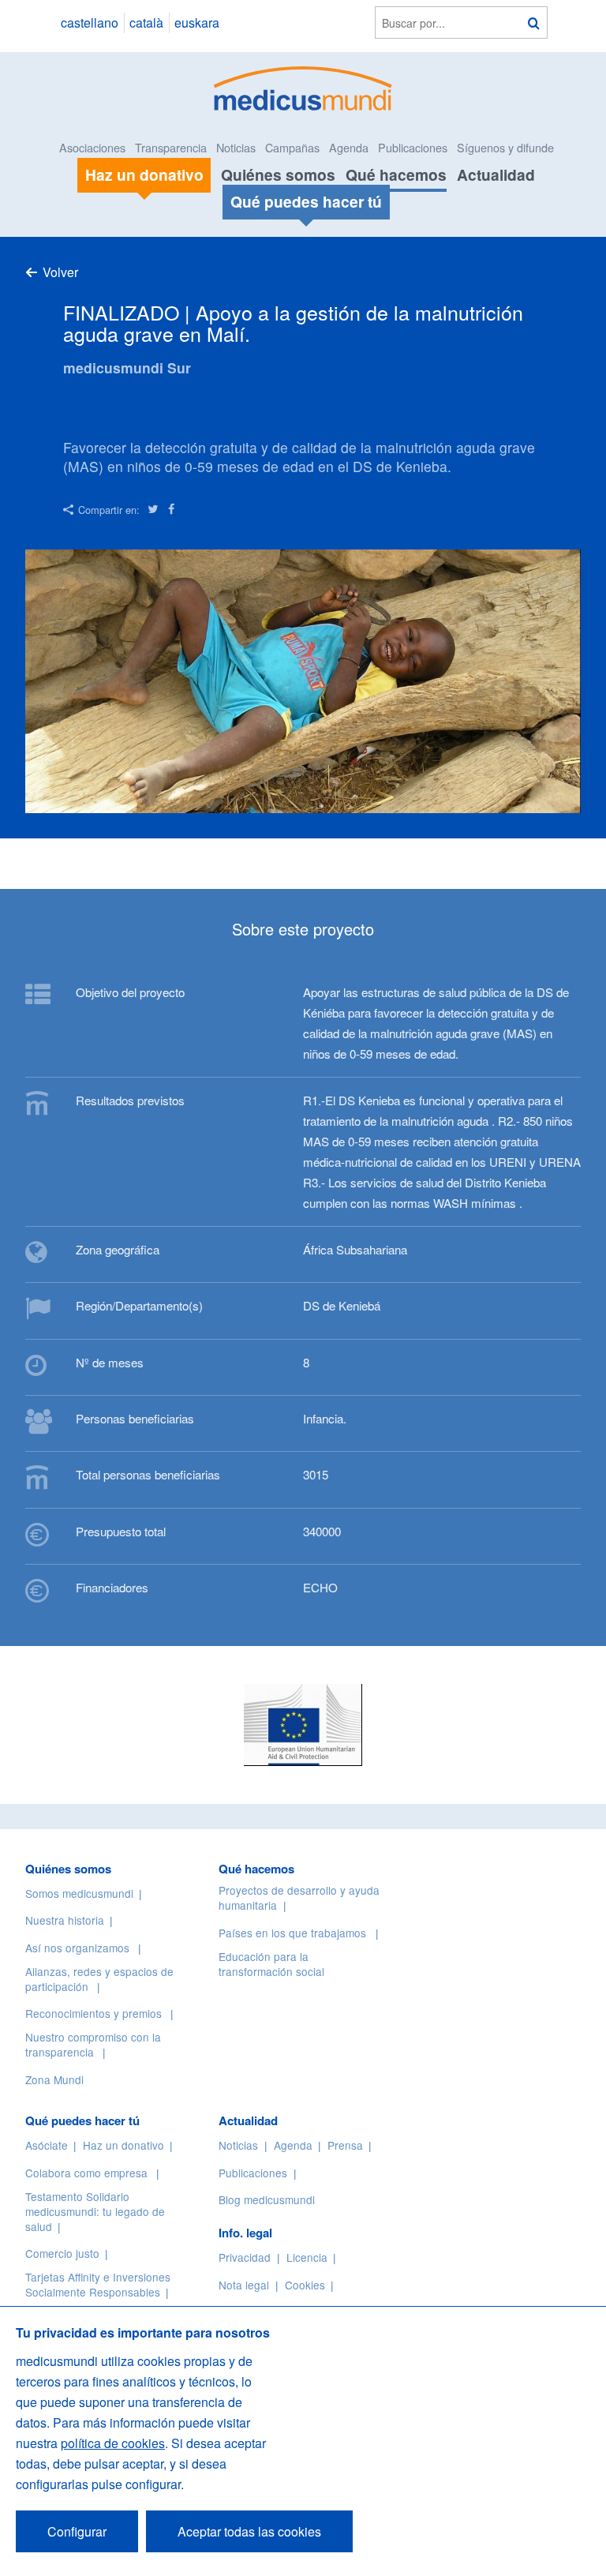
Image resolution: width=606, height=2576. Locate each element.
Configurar (77, 2531)
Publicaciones (413, 147)
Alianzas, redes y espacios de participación (99, 1979)
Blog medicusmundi (267, 2199)
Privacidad (245, 2257)
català (146, 22)
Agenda (349, 147)
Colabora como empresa (86, 2173)
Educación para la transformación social (271, 1964)
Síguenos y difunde (505, 147)
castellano (90, 22)
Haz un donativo (123, 2145)
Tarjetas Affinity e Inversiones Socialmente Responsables (98, 2284)
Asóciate (47, 2145)
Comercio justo (62, 2253)
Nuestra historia (65, 1920)
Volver (60, 272)
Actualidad (496, 174)
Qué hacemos (396, 174)
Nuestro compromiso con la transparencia (93, 2044)
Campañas (292, 147)
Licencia (307, 2257)
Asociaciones (92, 147)
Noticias (236, 147)
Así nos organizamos (77, 1948)
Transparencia (171, 147)
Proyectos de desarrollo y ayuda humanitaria (299, 1897)
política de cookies (113, 2443)
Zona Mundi (54, 2079)
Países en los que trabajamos (292, 1933)
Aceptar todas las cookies (249, 2531)
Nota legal (244, 2285)
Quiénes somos (278, 174)
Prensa (345, 2145)
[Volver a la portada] (303, 86)
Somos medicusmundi (79, 1893)
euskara (197, 22)
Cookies (305, 2285)
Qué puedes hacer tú (82, 2120)
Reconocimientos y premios (94, 2013)
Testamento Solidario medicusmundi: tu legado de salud (95, 2211)
